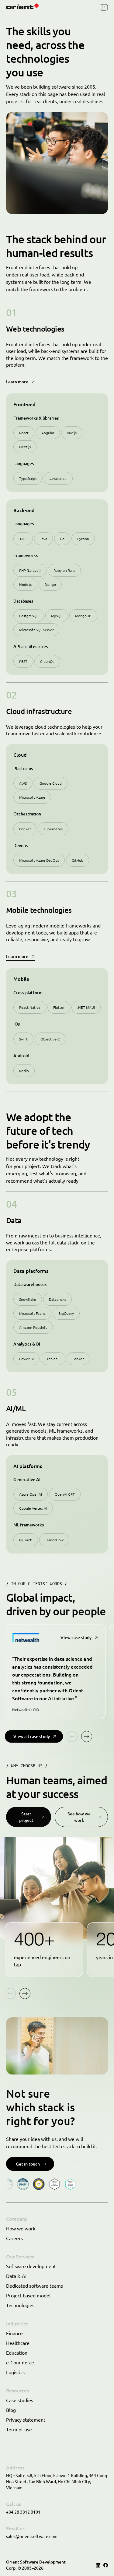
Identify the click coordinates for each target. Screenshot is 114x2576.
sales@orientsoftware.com (32, 2536)
